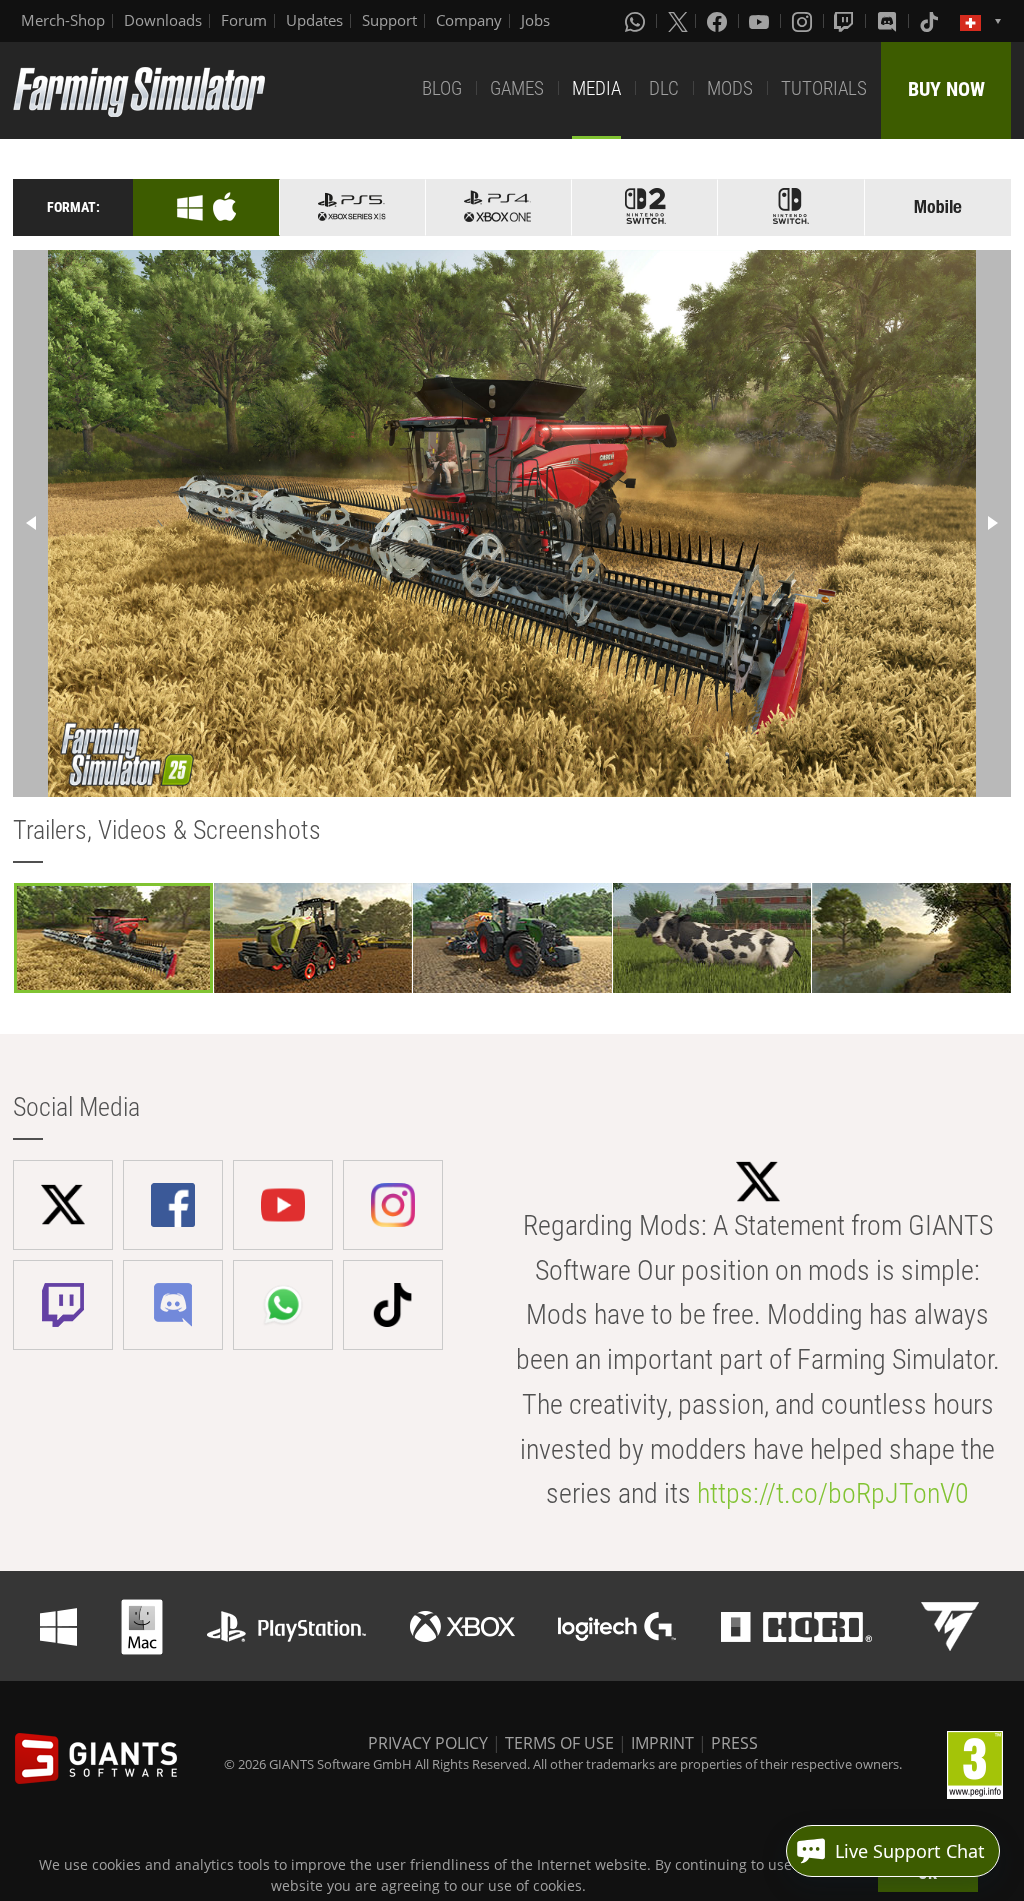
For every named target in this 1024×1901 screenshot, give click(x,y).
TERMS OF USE (559, 1743)
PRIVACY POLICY (428, 1743)
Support (389, 20)
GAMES (517, 88)
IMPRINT (662, 1743)
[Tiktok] (931, 21)
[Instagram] (804, 21)
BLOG (442, 88)
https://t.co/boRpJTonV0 (833, 1493)
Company (469, 20)
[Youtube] (761, 21)
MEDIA (596, 88)
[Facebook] (719, 21)
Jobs (535, 20)
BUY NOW (946, 89)
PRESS (734, 1743)
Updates (314, 20)
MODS (730, 88)
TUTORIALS (824, 88)
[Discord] (889, 21)
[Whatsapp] (637, 21)
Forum (244, 20)
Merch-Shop (63, 20)
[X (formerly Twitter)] (678, 21)
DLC (664, 88)
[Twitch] (846, 21)
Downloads (163, 20)
